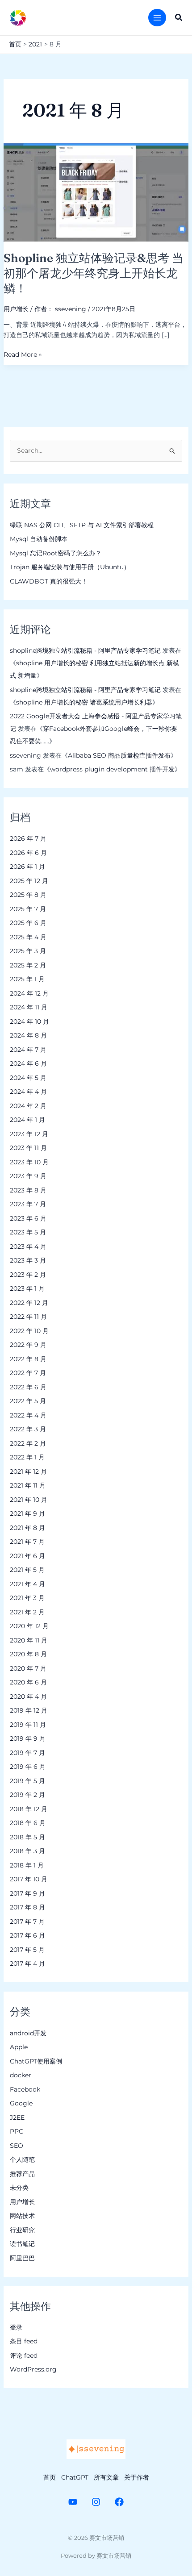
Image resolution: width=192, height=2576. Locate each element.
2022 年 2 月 (28, 1443)
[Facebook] (119, 2502)
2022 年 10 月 (29, 1331)
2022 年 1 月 (27, 1457)
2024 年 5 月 (28, 1078)
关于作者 (137, 2477)
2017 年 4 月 (27, 1963)
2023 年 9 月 (28, 1176)
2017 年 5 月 (27, 1950)
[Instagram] (96, 2502)
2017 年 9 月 (27, 1893)
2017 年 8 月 (27, 1907)
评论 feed (24, 2355)
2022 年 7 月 (28, 1373)
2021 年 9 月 (27, 1513)
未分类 (19, 2188)
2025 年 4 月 (28, 937)
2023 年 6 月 (28, 1218)
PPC (17, 2131)
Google (21, 2103)
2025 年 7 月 (28, 909)
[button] (179, 18)
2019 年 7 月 (27, 1753)
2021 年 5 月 (27, 1570)
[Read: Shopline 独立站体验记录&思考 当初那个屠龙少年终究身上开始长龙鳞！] (96, 192)
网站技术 (22, 2216)
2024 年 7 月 (28, 1050)
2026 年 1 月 (27, 867)
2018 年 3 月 (27, 1851)
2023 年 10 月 (29, 1162)
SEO (17, 2146)
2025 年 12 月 (29, 881)
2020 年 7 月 (28, 1668)
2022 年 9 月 (28, 1345)
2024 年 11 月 (29, 1007)
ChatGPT (75, 2477)
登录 (16, 2327)
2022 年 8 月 (28, 1359)
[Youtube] (73, 2502)
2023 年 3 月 (28, 1260)
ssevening (25, 755)
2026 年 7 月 (28, 838)
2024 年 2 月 (28, 1106)
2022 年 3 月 (28, 1429)
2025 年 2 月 (28, 965)
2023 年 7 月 (28, 1204)
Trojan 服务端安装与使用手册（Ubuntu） (70, 567)
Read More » (23, 355)
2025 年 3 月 (28, 951)
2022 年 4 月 (28, 1415)
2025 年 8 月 (28, 895)
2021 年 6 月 (27, 1556)
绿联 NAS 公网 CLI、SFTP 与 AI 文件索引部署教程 (82, 525)
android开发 (28, 2033)
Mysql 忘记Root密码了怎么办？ (56, 553)
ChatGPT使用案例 (36, 2061)
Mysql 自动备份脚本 (39, 539)
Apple (19, 2047)
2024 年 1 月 (27, 1120)
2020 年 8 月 (28, 1654)
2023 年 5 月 (28, 1232)
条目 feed (24, 2341)
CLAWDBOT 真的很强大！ (49, 581)
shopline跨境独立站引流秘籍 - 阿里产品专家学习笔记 (85, 650)
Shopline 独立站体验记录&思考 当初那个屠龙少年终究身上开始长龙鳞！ (94, 273)
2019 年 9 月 (28, 1738)
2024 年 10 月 (29, 1021)
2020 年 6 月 (28, 1682)
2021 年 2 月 (27, 1612)
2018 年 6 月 (28, 1823)
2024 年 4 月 (28, 1092)
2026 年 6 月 (28, 853)
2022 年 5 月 (28, 1401)
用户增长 (16, 309)
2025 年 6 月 (28, 923)
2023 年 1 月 (27, 1288)
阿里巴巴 (22, 2258)
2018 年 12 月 (29, 1809)
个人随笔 (22, 2159)
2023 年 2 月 (28, 1275)
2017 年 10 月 (29, 1879)
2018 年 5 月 (27, 1837)
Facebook (25, 2089)
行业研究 (22, 2230)
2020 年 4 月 (28, 1696)
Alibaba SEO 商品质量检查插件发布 (119, 755)
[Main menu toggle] (157, 18)
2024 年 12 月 (29, 993)
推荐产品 (22, 2174)
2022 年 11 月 (28, 1317)
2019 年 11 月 (28, 1725)
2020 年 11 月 (29, 1640)
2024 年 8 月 (28, 1035)
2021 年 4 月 (27, 1584)
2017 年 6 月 (27, 1935)
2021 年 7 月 (27, 1542)
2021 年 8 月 (27, 1528)
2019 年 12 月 (29, 1710)
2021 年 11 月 (28, 1485)
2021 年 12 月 (28, 1471)
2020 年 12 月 (29, 1626)
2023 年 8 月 (28, 1190)
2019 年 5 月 (27, 1781)
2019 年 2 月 (27, 1795)
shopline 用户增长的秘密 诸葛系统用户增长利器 (84, 702)
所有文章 (106, 2477)
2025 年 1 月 (27, 979)
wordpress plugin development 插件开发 (112, 769)
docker (21, 2075)
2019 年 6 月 (28, 1767)
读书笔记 (22, 2244)
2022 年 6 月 (28, 1387)
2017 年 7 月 (27, 1922)
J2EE (17, 2117)
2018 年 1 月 (27, 1865)
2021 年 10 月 (29, 1500)
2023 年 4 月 (28, 1246)
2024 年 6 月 (28, 1063)
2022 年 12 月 (29, 1303)
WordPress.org (33, 2369)
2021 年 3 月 (27, 1598)
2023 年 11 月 (28, 1148)
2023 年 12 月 (29, 1134)
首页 (50, 2477)
